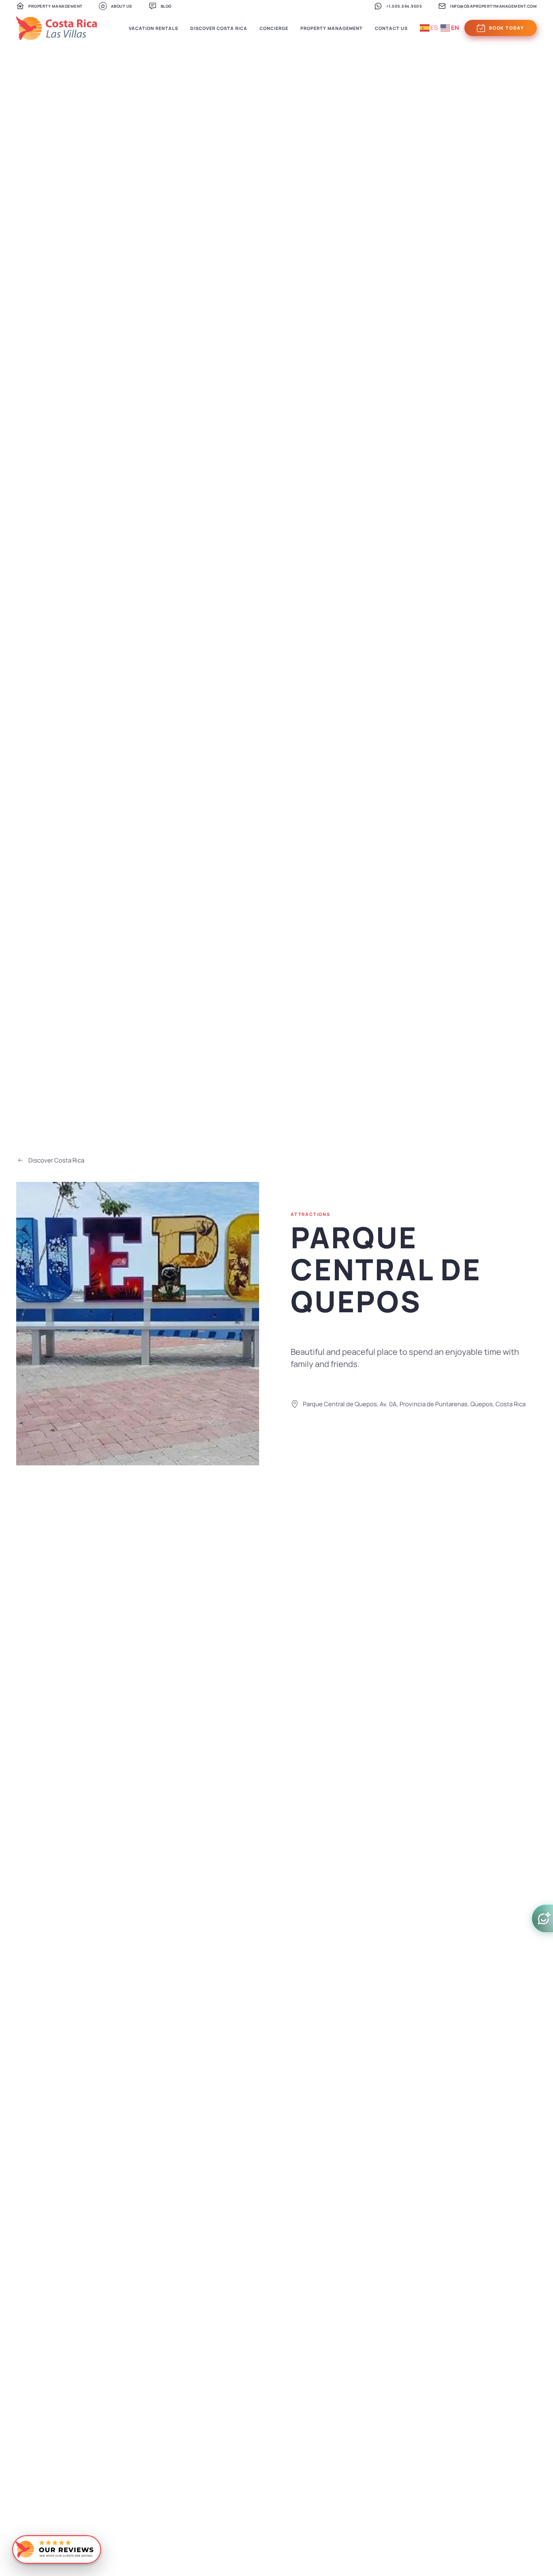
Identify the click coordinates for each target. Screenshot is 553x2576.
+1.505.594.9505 (404, 6)
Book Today (507, 28)
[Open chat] (542, 1918)
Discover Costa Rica (56, 1160)
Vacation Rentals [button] (153, 28)
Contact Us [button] (391, 28)
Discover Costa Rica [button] (219, 28)
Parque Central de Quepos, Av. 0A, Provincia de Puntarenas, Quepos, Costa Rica (414, 1404)
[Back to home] (57, 28)
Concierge (274, 28)
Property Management (55, 6)
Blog (166, 6)
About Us (122, 6)
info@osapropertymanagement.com (493, 6)
